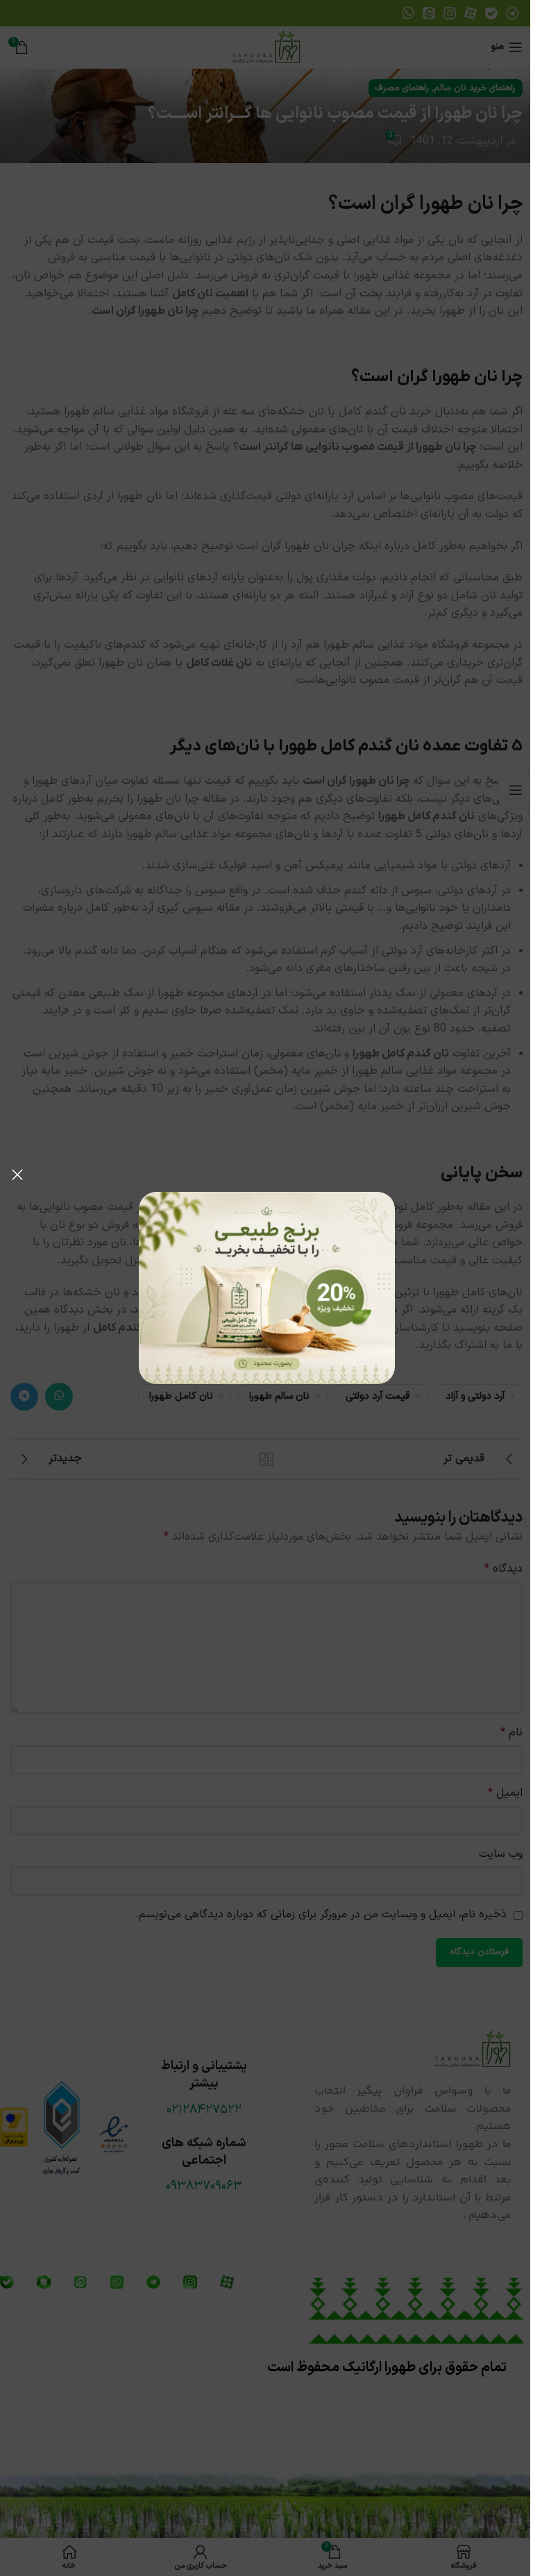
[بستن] (17, 1175)
